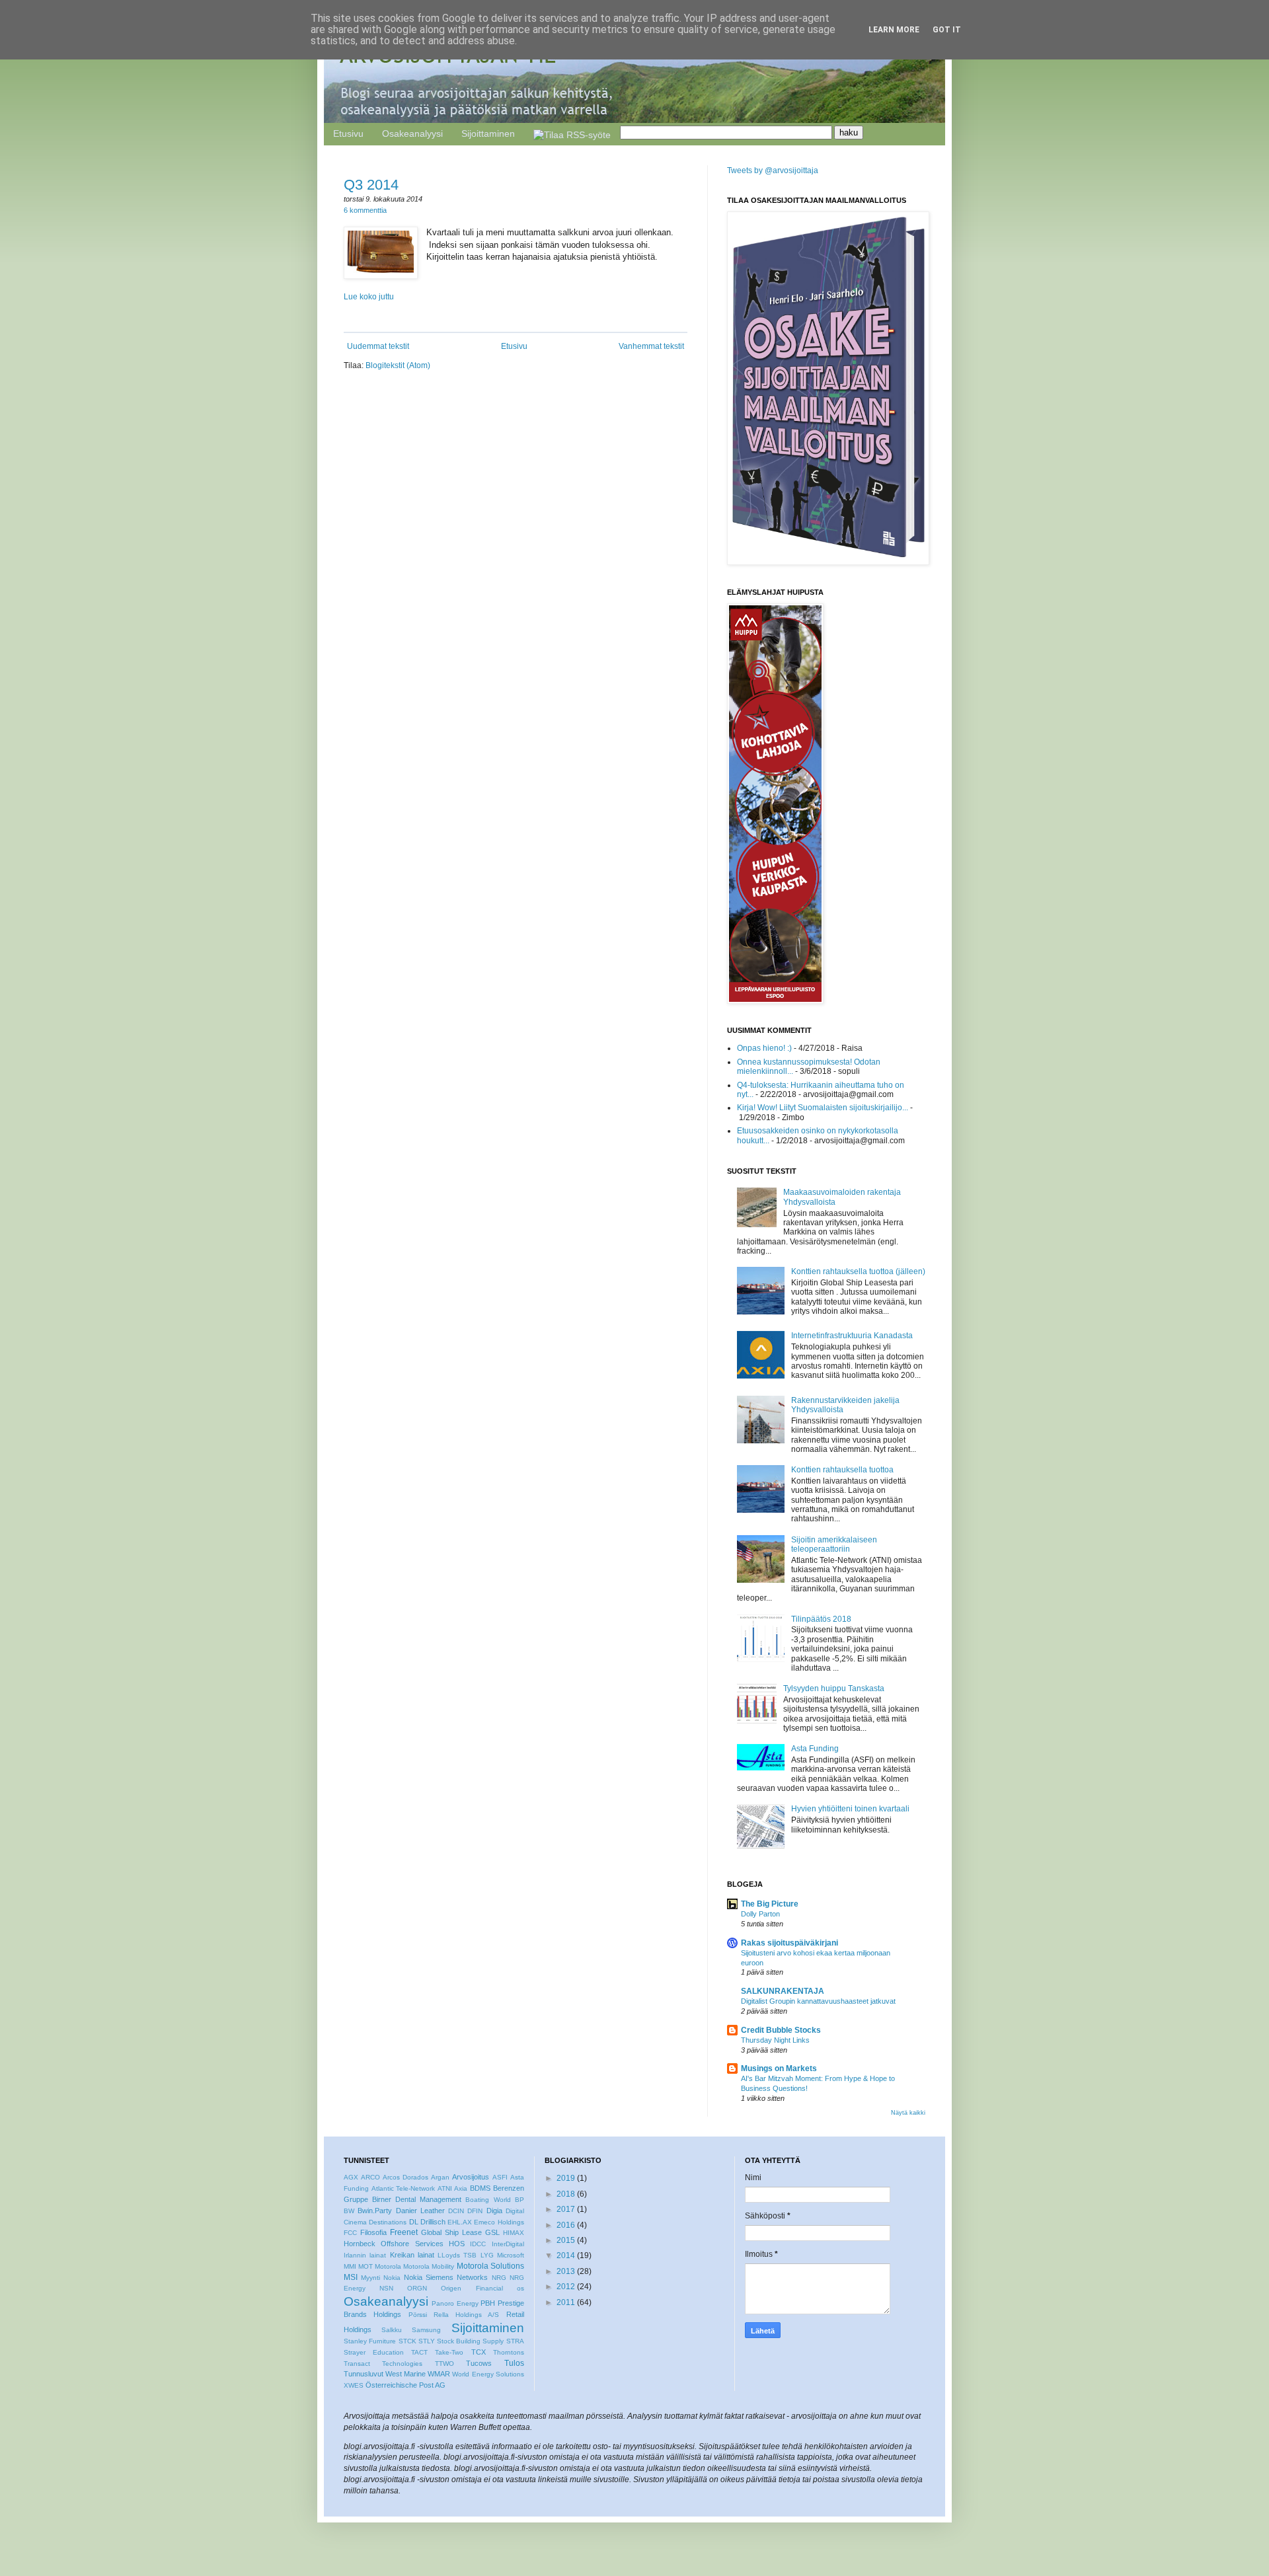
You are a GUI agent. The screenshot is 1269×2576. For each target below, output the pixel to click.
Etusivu (348, 133)
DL (414, 2222)
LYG (487, 2255)
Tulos (514, 2363)
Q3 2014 (371, 185)
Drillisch (433, 2222)
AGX (351, 2177)
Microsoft (511, 2255)
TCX (479, 2352)
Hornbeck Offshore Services (394, 2244)
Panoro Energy (455, 2303)
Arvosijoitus (471, 2177)
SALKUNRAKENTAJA (783, 1991)
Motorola (388, 2266)
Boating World (488, 2200)
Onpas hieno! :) (764, 1048)
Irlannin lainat (365, 2255)
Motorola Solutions (490, 2266)
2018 (566, 2194)
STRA (515, 2341)
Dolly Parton (760, 1914)
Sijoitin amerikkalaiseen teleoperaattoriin (834, 1544)
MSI (351, 2277)
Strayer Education (374, 2352)
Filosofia (373, 2232)
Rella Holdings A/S (467, 2315)
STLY (427, 2341)
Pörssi (418, 2315)
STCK (407, 2341)
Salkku (392, 2330)
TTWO (444, 2364)
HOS (457, 2244)
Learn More (894, 30)
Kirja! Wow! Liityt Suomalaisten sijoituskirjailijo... (823, 1108)
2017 (566, 2209)
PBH (488, 2303)
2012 (566, 2287)
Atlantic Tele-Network (404, 2188)
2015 (566, 2240)
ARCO (370, 2177)
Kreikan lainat (412, 2255)
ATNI (445, 2188)
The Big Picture (770, 1904)
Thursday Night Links (775, 2040)
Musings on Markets (779, 2068)
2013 (566, 2271)
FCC (350, 2233)
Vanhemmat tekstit (651, 346)
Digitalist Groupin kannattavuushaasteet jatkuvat (818, 2001)
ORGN (417, 2288)
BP (519, 2200)
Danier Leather (420, 2211)
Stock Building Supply (470, 2341)
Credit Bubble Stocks (781, 2030)
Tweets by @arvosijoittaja (773, 170)
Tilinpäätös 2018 (821, 1619)
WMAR (439, 2374)
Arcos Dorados (405, 2177)
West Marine (405, 2374)
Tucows (479, 2363)
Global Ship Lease (451, 2232)
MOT (365, 2266)
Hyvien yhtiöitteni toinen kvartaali (850, 1809)
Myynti (370, 2278)
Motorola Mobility (429, 2266)
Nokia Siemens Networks (446, 2277)
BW (349, 2211)
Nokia (392, 2278)
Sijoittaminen (488, 133)
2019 (566, 2178)
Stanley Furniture (370, 2341)
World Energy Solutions (488, 2374)
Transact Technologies (383, 2364)
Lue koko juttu (369, 297)
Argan (440, 2177)
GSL (492, 2232)
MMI (350, 2266)
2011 (566, 2302)
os (520, 2288)
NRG (499, 2278)
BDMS (480, 2188)
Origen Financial (472, 2288)
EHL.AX (460, 2222)
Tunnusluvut (364, 2374)
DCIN (456, 2211)
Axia (461, 2188)
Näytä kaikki (908, 2113)
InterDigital (508, 2244)
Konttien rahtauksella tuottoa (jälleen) (858, 1271)
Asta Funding (815, 1749)
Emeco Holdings (499, 2222)
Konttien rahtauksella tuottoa (842, 1470)
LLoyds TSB (457, 2255)
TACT (419, 2352)
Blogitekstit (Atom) (398, 365)
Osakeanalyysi (412, 133)
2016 (566, 2225)
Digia (494, 2211)
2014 (566, 2255)
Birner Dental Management (417, 2199)
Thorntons (509, 2352)
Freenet (404, 2232)
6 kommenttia (365, 210)
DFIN (475, 2211)
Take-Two (449, 2352)
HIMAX (514, 2233)
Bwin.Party (375, 2211)
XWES (354, 2385)
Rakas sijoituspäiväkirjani (789, 1943)
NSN (386, 2288)
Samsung (426, 2330)
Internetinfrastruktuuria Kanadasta (852, 1336)
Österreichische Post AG (405, 2385)
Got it (947, 30)
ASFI (500, 2177)
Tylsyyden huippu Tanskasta (834, 1688)
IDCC (478, 2244)
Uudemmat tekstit (378, 346)
